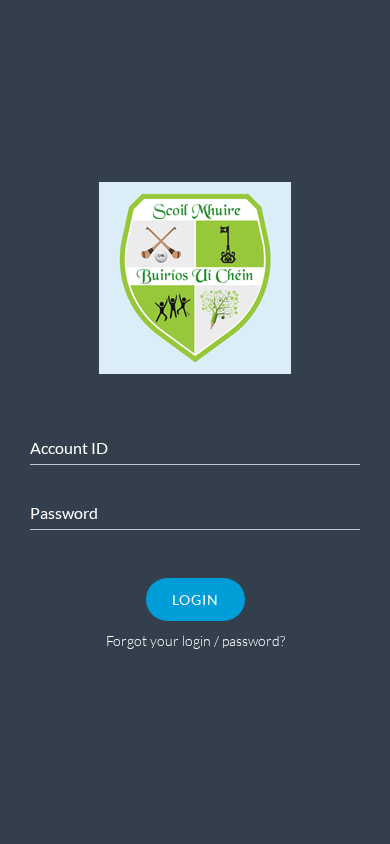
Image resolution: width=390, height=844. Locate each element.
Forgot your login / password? (195, 640)
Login (195, 599)
